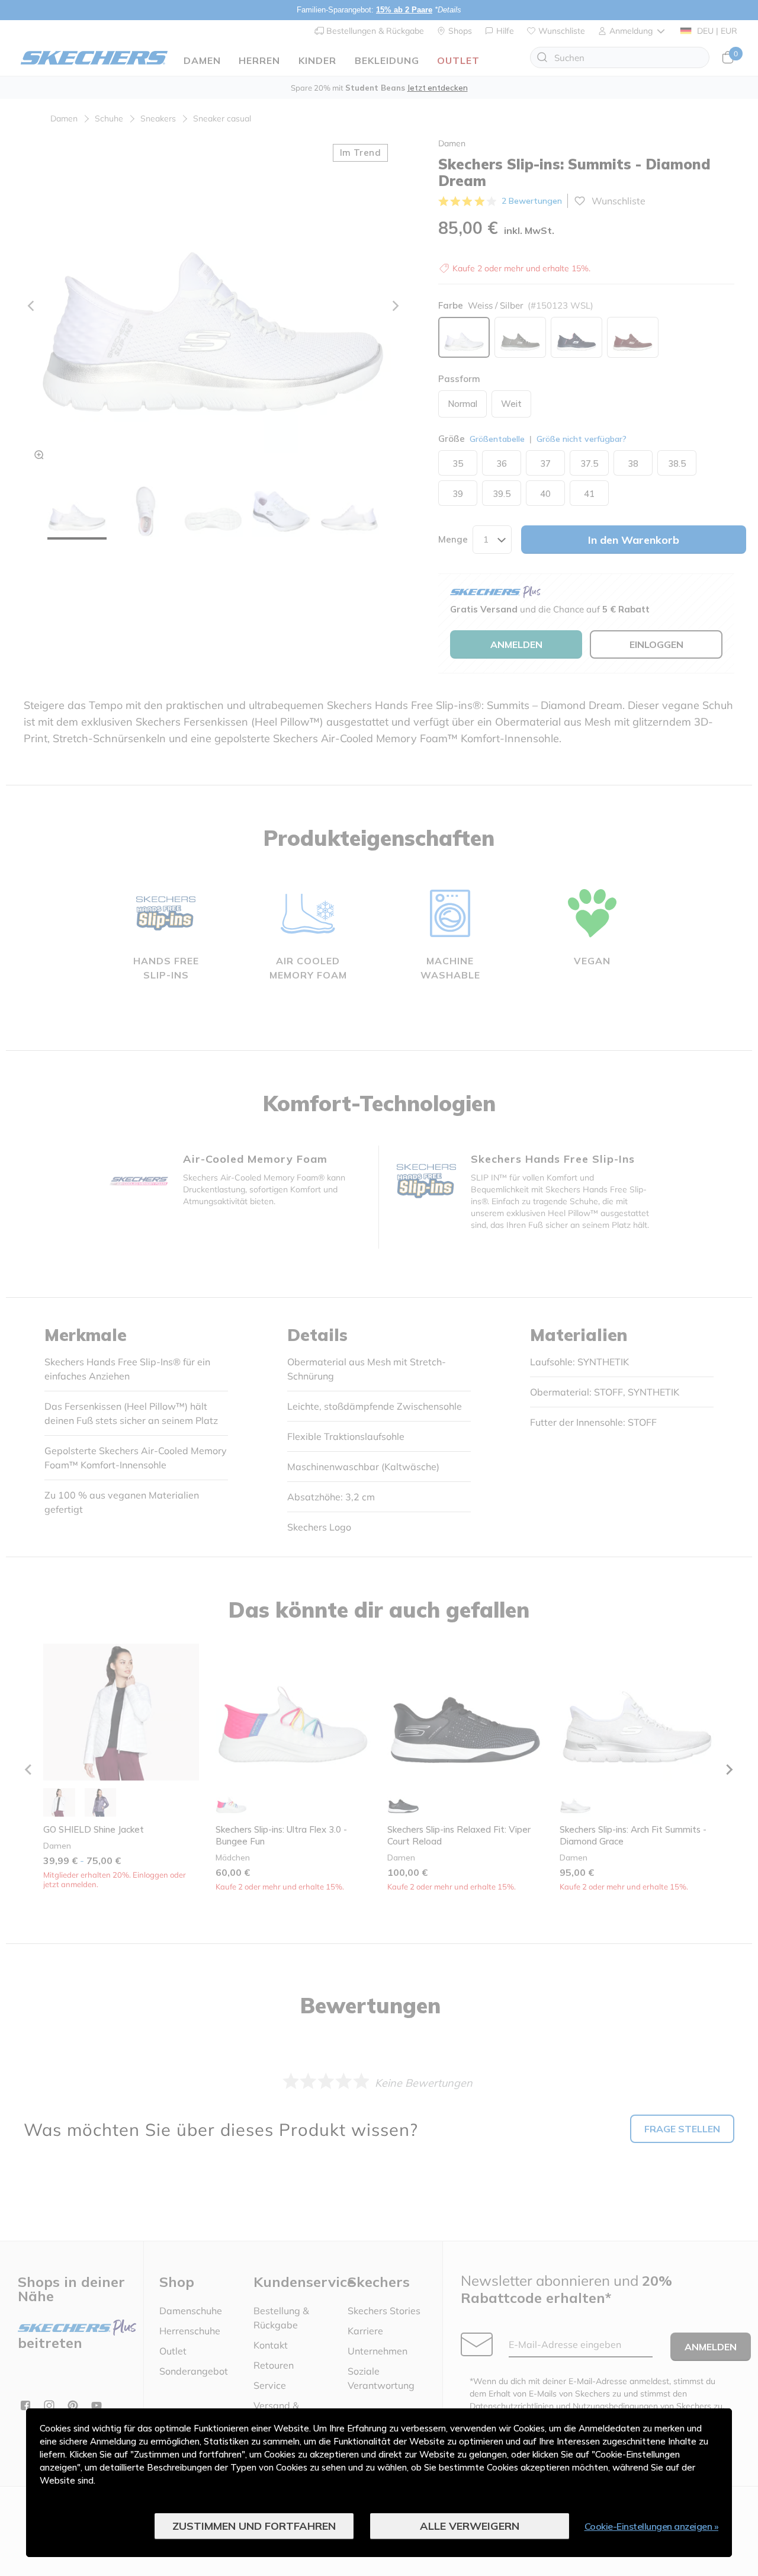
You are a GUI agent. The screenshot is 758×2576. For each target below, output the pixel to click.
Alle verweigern (470, 2526)
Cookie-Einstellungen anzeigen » (652, 2526)
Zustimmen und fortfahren (254, 2526)
